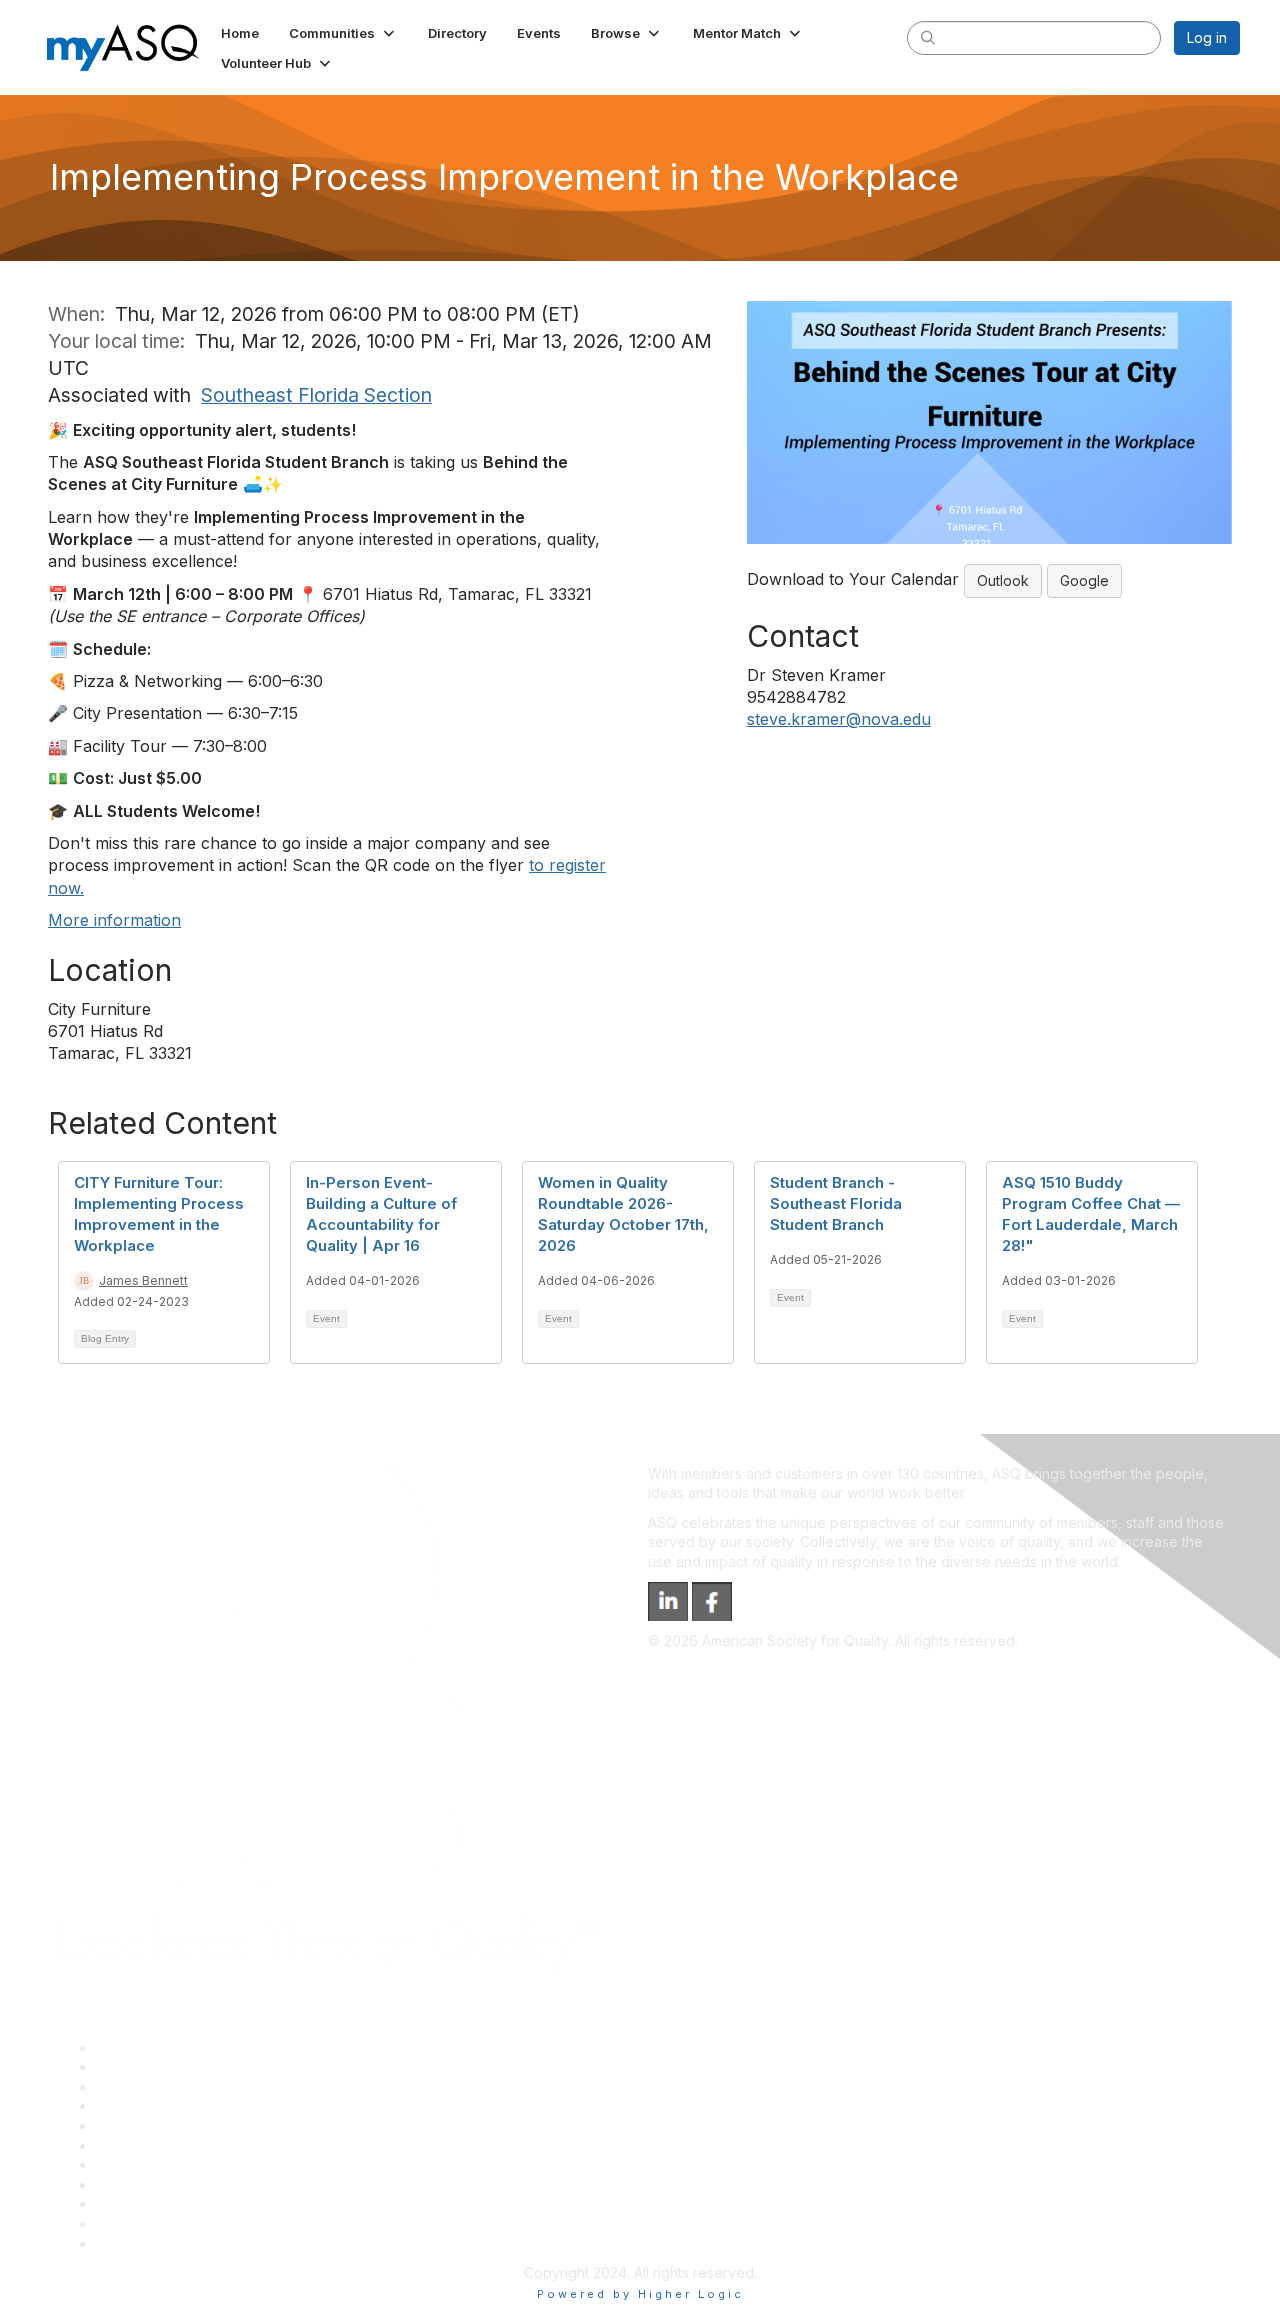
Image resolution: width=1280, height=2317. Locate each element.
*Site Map (129, 2223)
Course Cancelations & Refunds (200, 2184)
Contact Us (132, 2164)
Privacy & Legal (147, 2066)
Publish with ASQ (151, 2105)
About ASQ (132, 2047)
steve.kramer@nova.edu (839, 719)
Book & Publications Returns (188, 2145)
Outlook (1003, 580)
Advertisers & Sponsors (173, 2203)
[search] (928, 37)
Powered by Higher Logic (640, 2294)
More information (114, 920)
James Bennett (143, 1280)
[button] (343, 33)
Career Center (143, 2086)
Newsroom (131, 2243)
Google (1084, 580)
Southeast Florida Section (316, 395)
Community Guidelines (168, 2125)
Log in (1207, 37)
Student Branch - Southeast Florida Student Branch (836, 1203)
